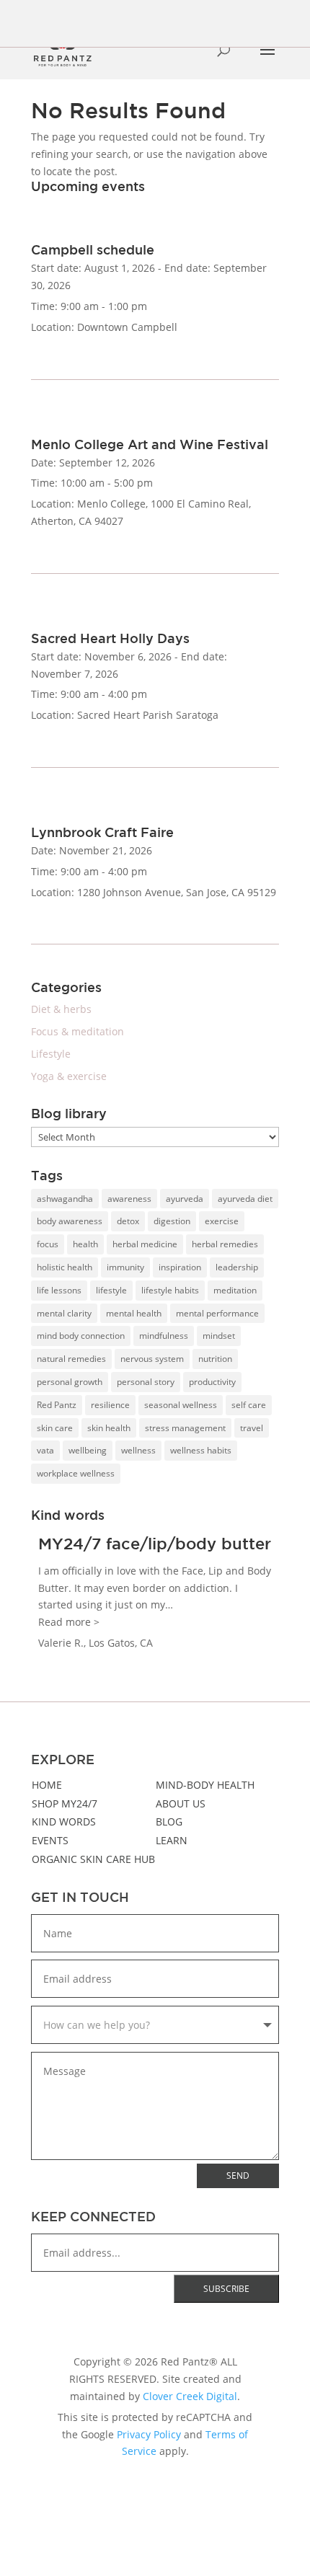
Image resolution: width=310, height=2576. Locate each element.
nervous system (152, 1359)
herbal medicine (145, 1244)
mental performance (217, 1313)
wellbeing (88, 1450)
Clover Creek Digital (190, 2396)
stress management (185, 1428)
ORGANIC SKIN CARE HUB (93, 1859)
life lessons (59, 1290)
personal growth (70, 1382)
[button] (69, 1622)
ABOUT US (181, 1803)
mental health (134, 1313)
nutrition (215, 1359)
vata (45, 1450)
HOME (47, 1785)
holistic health (65, 1267)
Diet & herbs (61, 1009)
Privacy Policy (149, 2434)
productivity (212, 1382)
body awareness (70, 1221)
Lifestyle (51, 1054)
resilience (110, 1405)
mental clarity (64, 1313)
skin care (55, 1428)
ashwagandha (65, 1199)
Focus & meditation (77, 1031)
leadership (237, 1267)
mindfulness (164, 1336)
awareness (129, 1199)
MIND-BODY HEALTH (205, 1785)
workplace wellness (76, 1473)
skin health (109, 1428)
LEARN (172, 1840)
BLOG (169, 1822)
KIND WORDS (64, 1822)
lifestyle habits (170, 1290)
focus (48, 1244)
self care (249, 1405)
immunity (125, 1267)
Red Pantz (57, 1405)
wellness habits (201, 1450)
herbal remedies (225, 1244)
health (85, 1244)
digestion (172, 1221)
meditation (235, 1290)
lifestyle (111, 1290)
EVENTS (50, 1840)
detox (128, 1221)
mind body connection (81, 1336)
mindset (219, 1336)
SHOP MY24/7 (65, 1803)
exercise (222, 1221)
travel (252, 1428)
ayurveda (185, 1199)
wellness (138, 1450)
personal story (146, 1382)
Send (238, 2176)
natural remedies (71, 1359)
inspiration (180, 1267)
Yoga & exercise (69, 1076)
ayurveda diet (245, 1199)
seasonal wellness (181, 1405)
